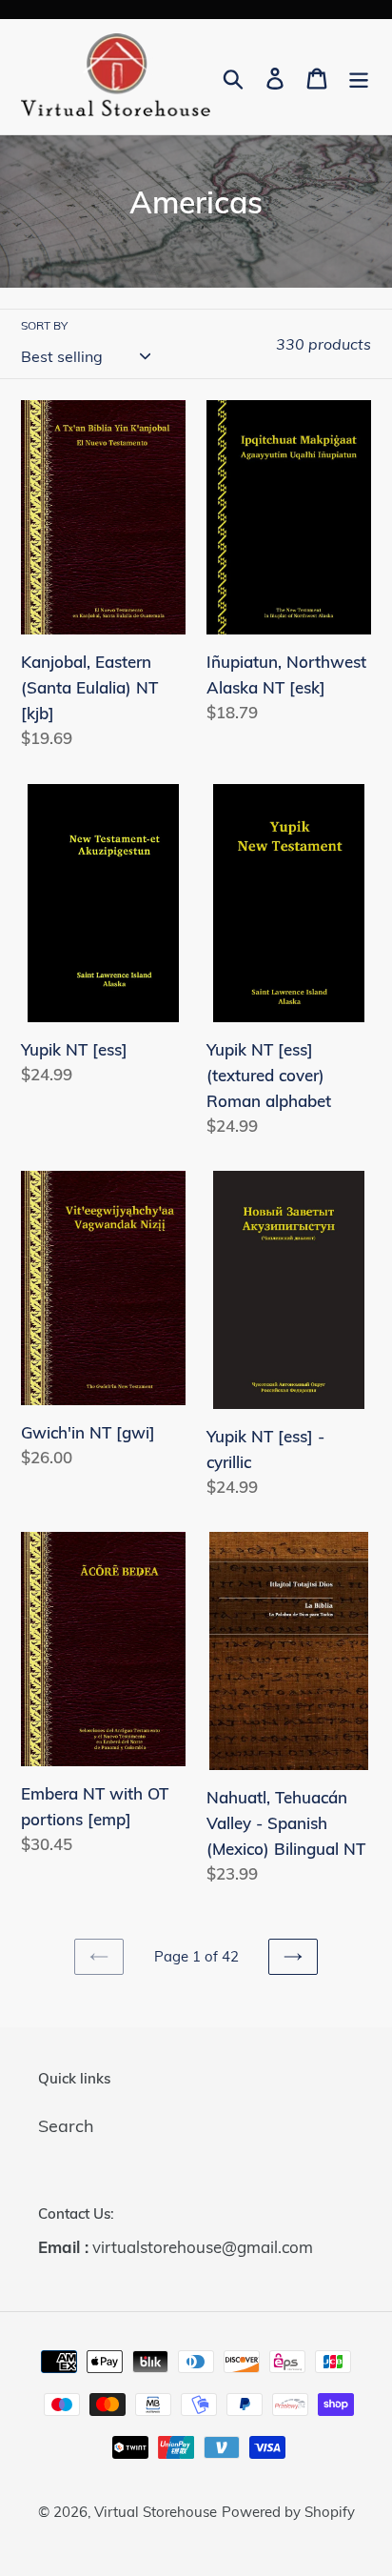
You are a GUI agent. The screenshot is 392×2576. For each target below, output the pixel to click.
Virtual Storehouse (156, 2512)
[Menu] (359, 77)
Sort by (44, 325)
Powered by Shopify (288, 2512)
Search (66, 2126)
